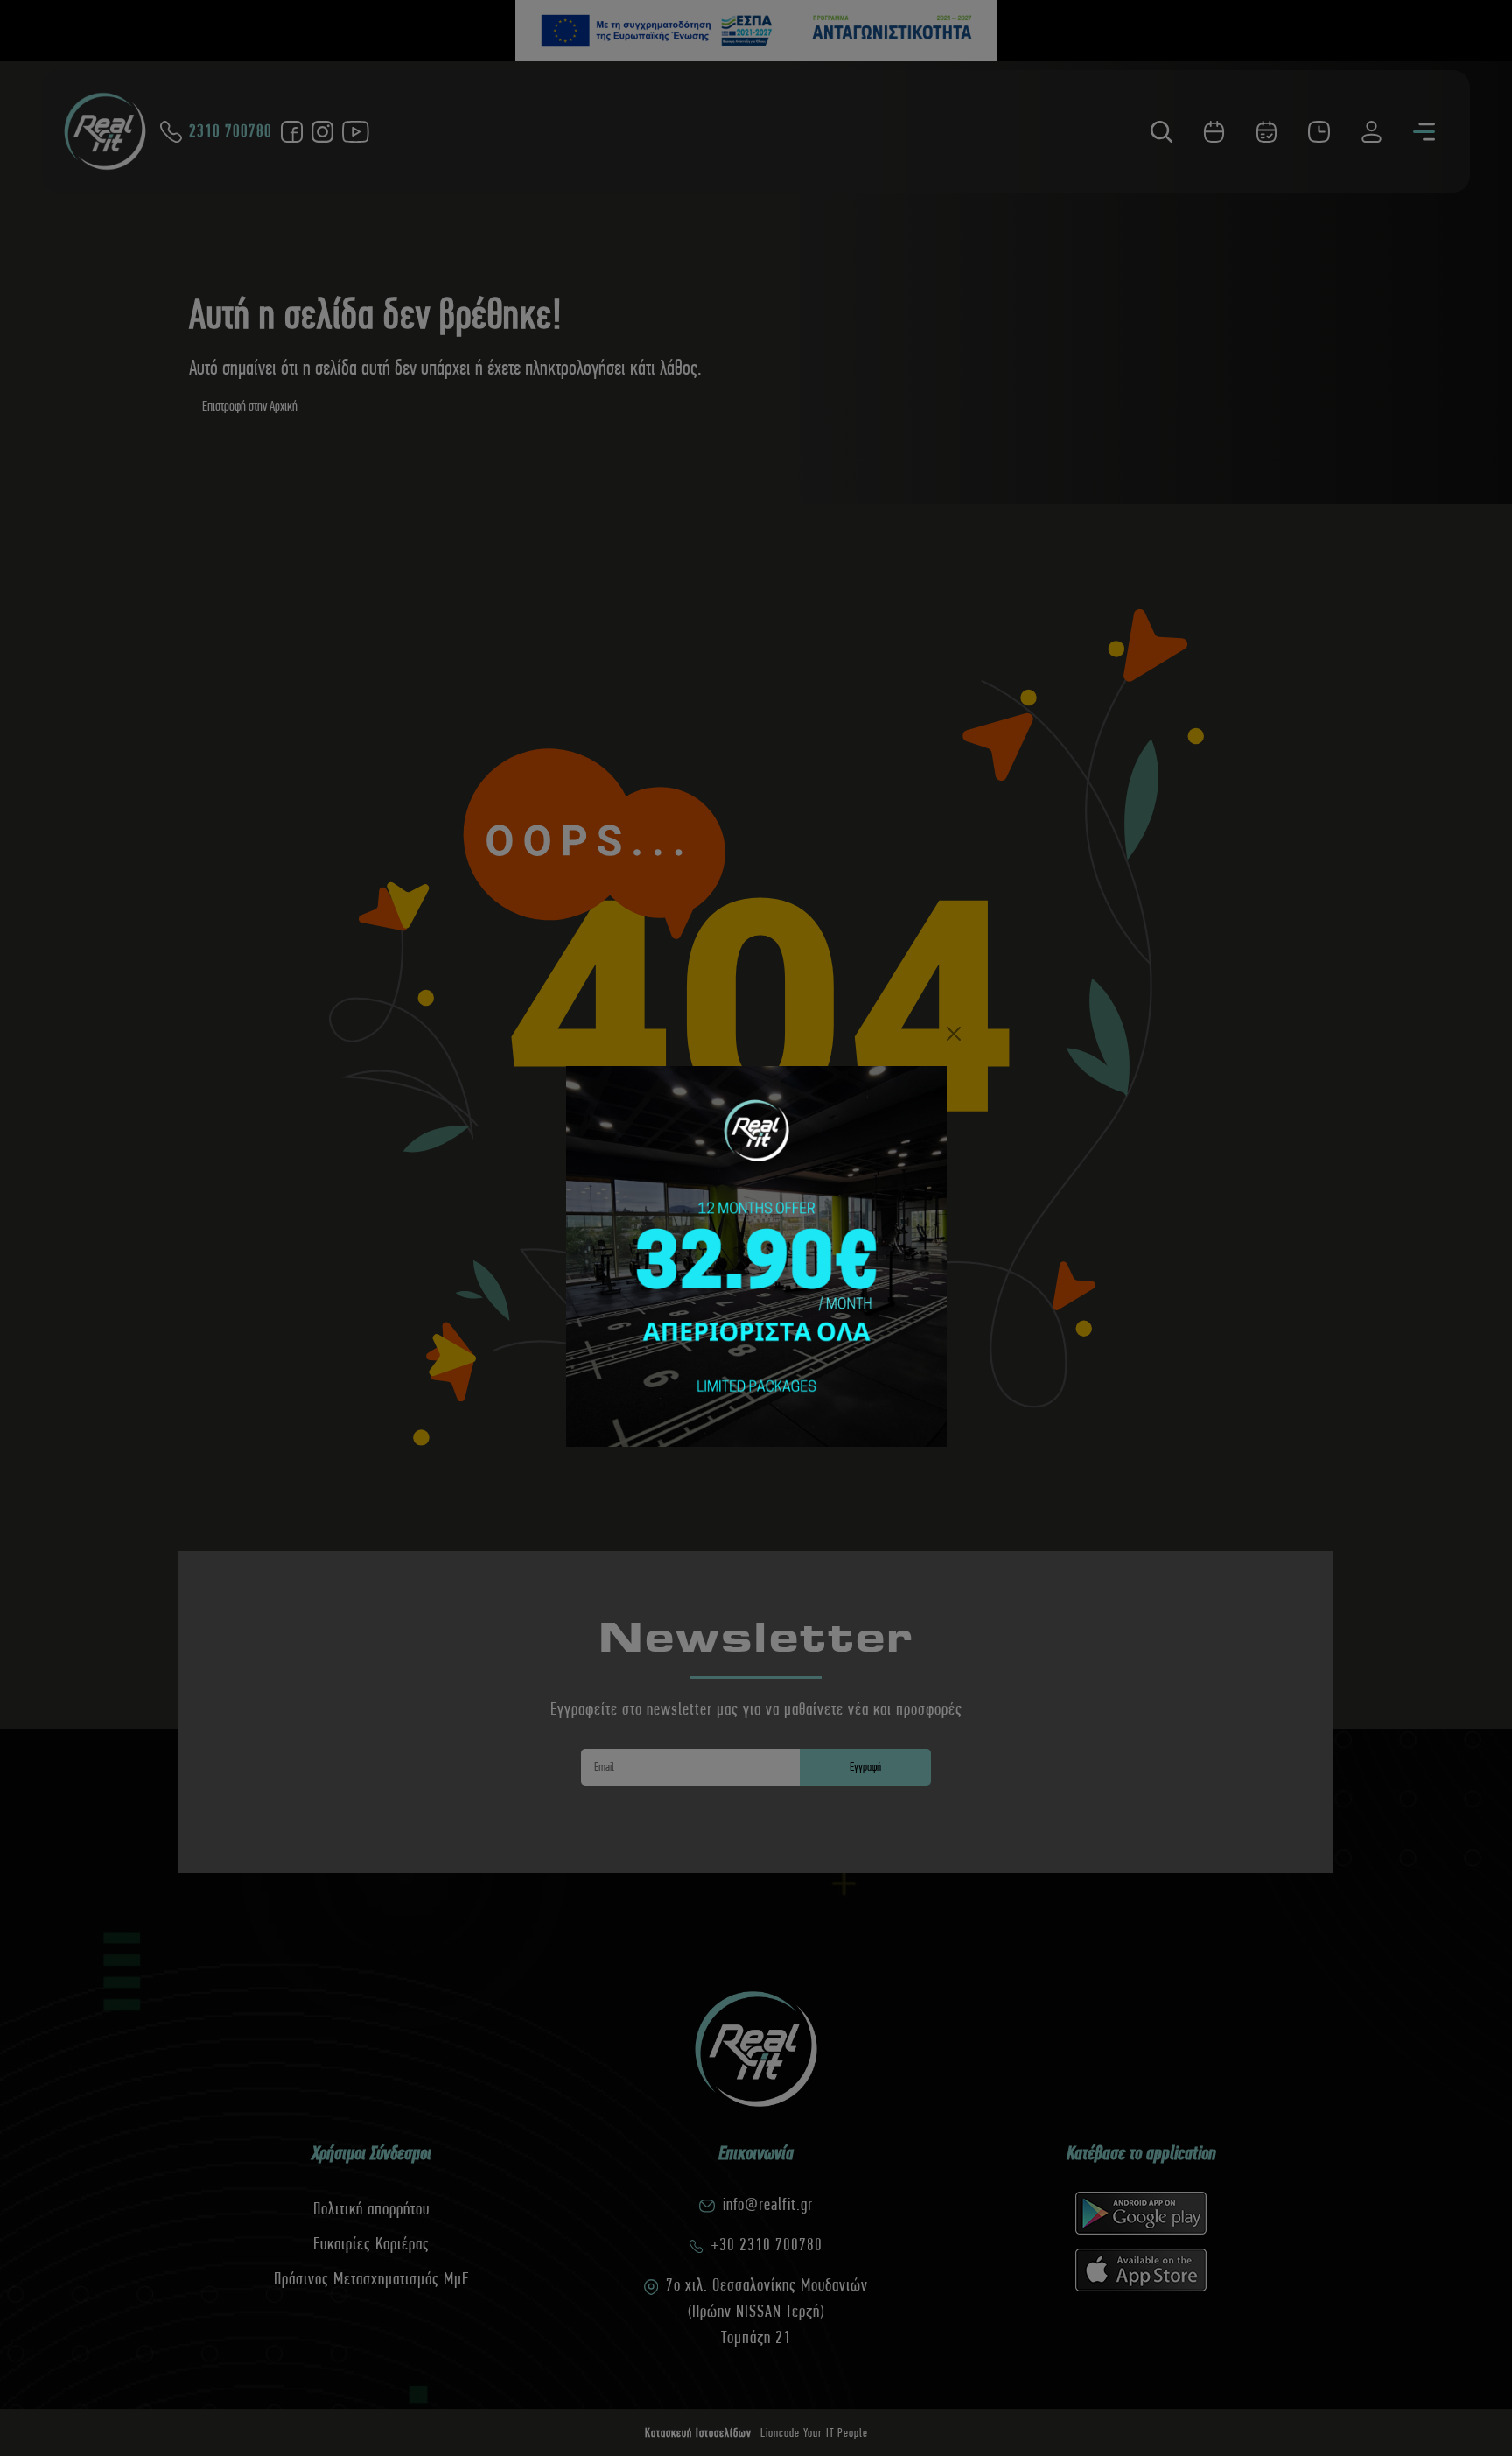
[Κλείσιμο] (954, 1034)
